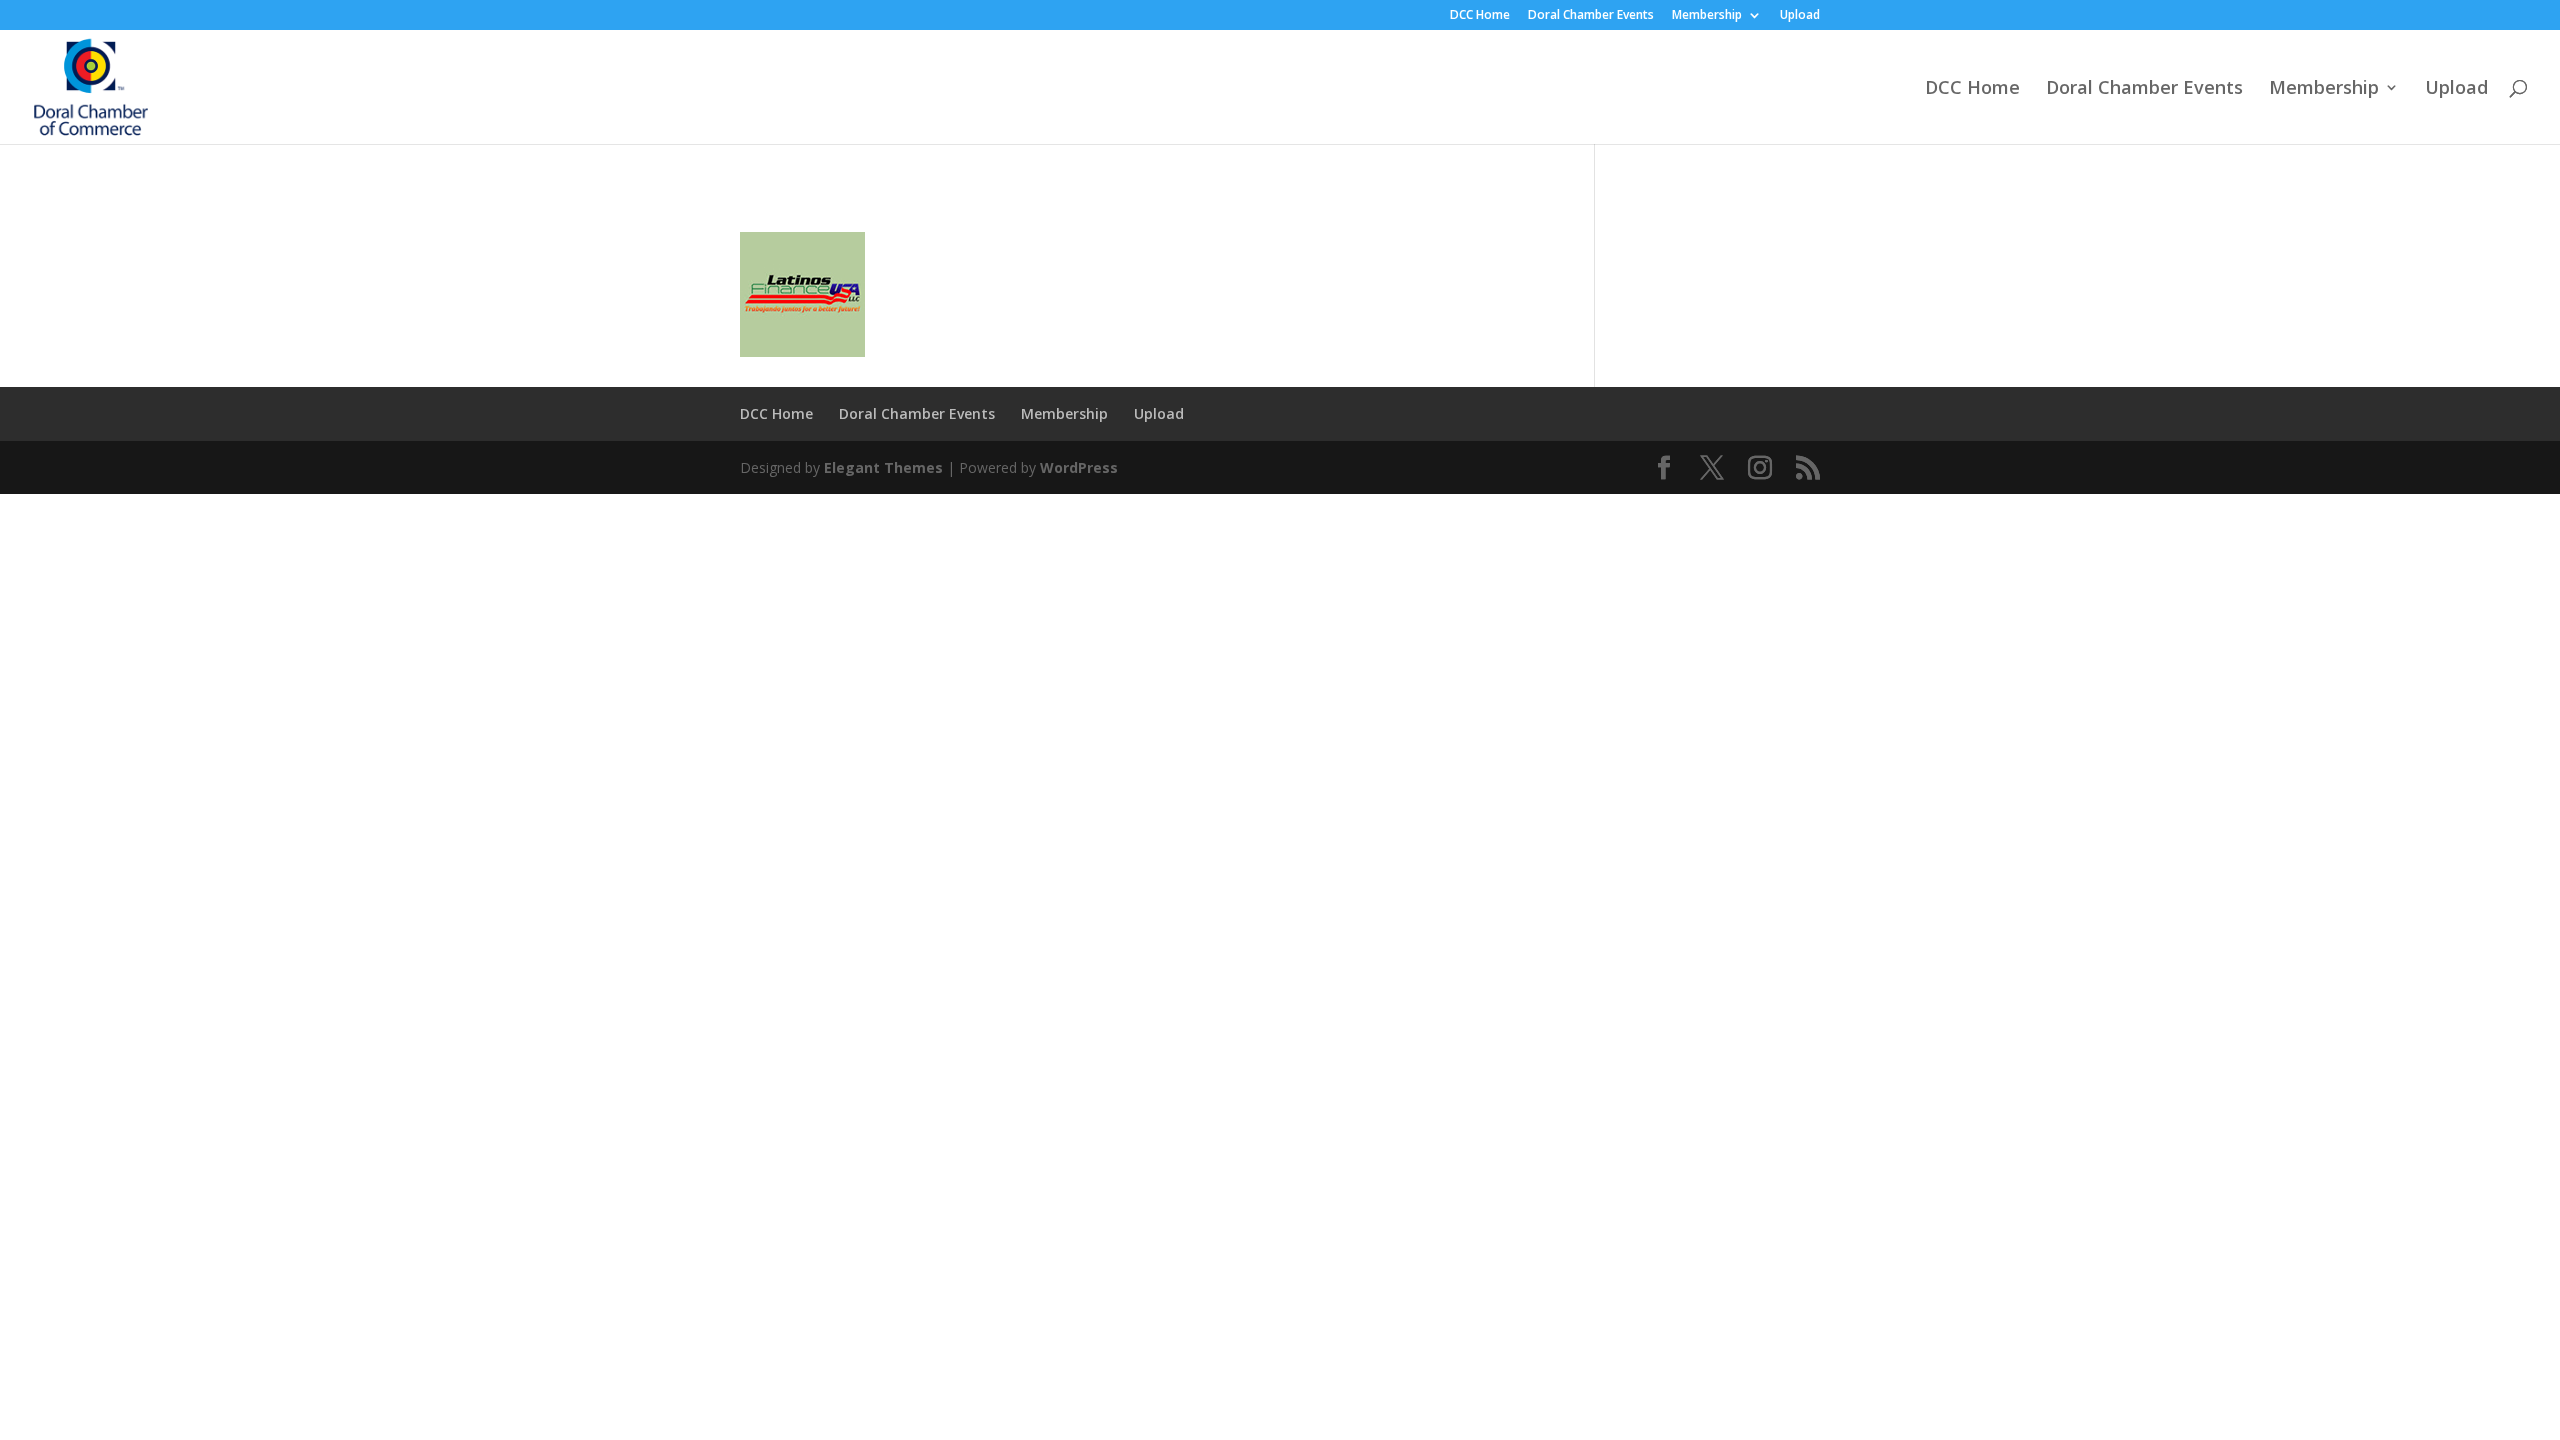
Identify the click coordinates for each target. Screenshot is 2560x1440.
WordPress (1079, 467)
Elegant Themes (883, 467)
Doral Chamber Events (1591, 16)
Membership (1707, 16)
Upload (1800, 16)
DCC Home (1480, 16)
